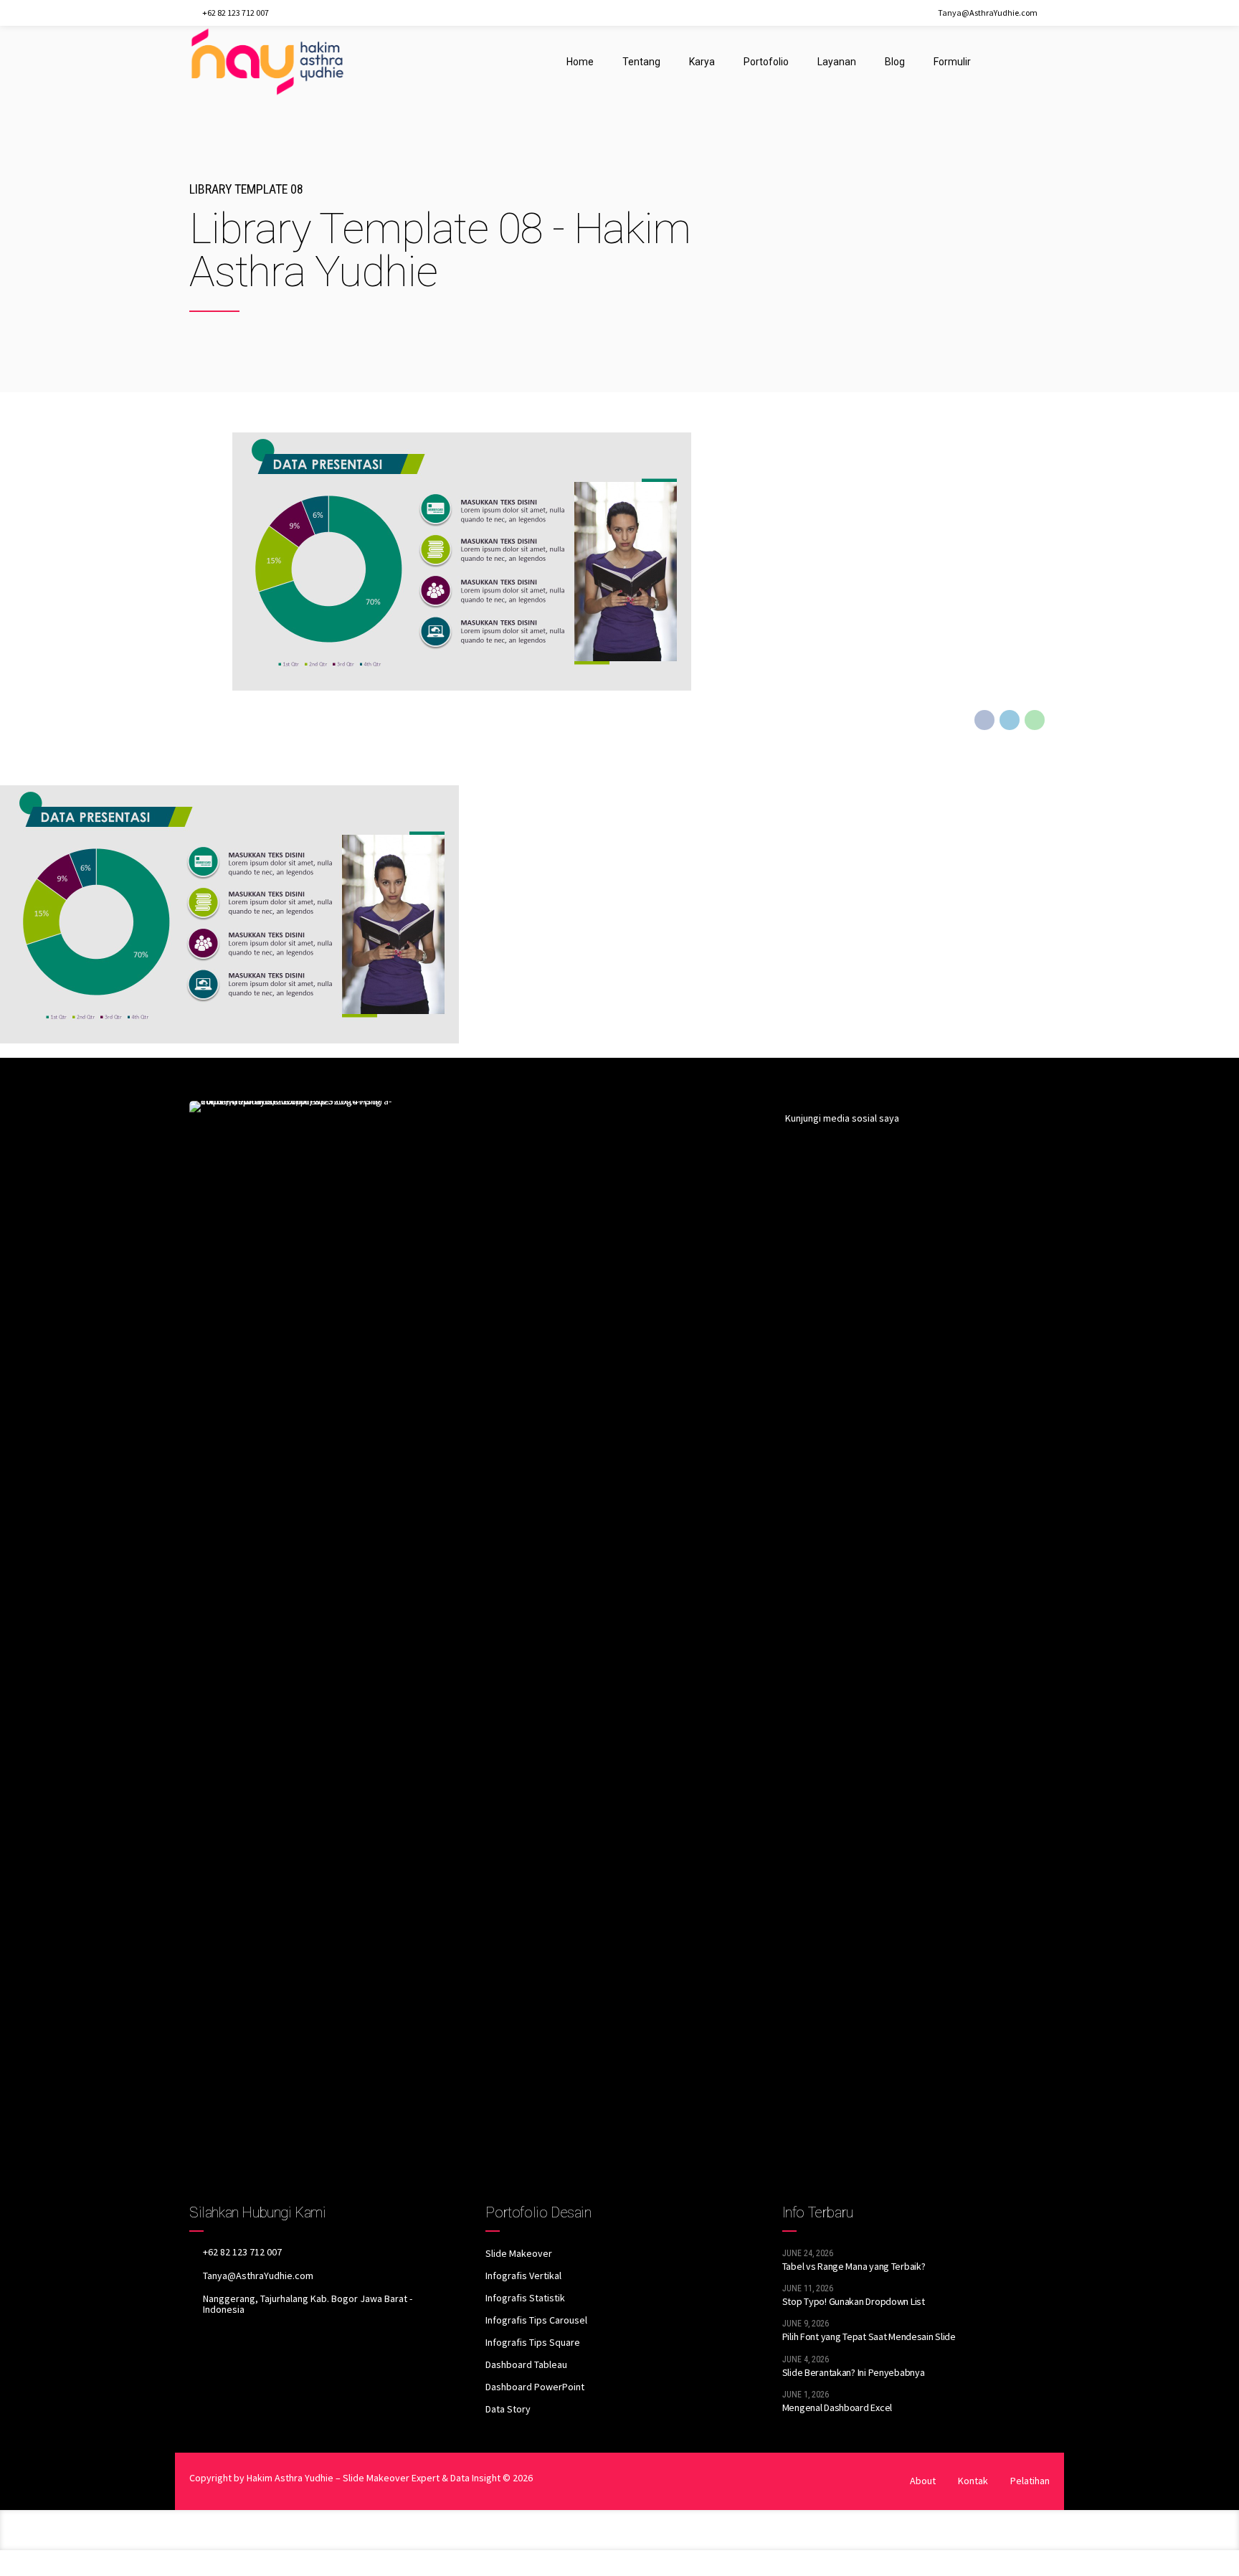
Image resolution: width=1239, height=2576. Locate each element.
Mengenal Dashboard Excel (837, 2407)
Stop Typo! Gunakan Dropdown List (854, 2301)
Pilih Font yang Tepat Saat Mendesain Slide (869, 2336)
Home (580, 62)
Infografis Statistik (525, 2298)
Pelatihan (1030, 2481)
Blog (895, 62)
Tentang (641, 62)
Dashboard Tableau (526, 2364)
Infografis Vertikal (523, 2276)
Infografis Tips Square (533, 2342)
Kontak (973, 2481)
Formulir (952, 62)
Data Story (508, 2409)
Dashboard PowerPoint (535, 2387)
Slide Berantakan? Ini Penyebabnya (854, 2372)
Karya (702, 62)
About (923, 2481)
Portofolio (766, 62)
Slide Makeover (519, 2253)
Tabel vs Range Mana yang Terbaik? (854, 2266)
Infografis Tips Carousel (536, 2320)
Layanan (837, 62)
